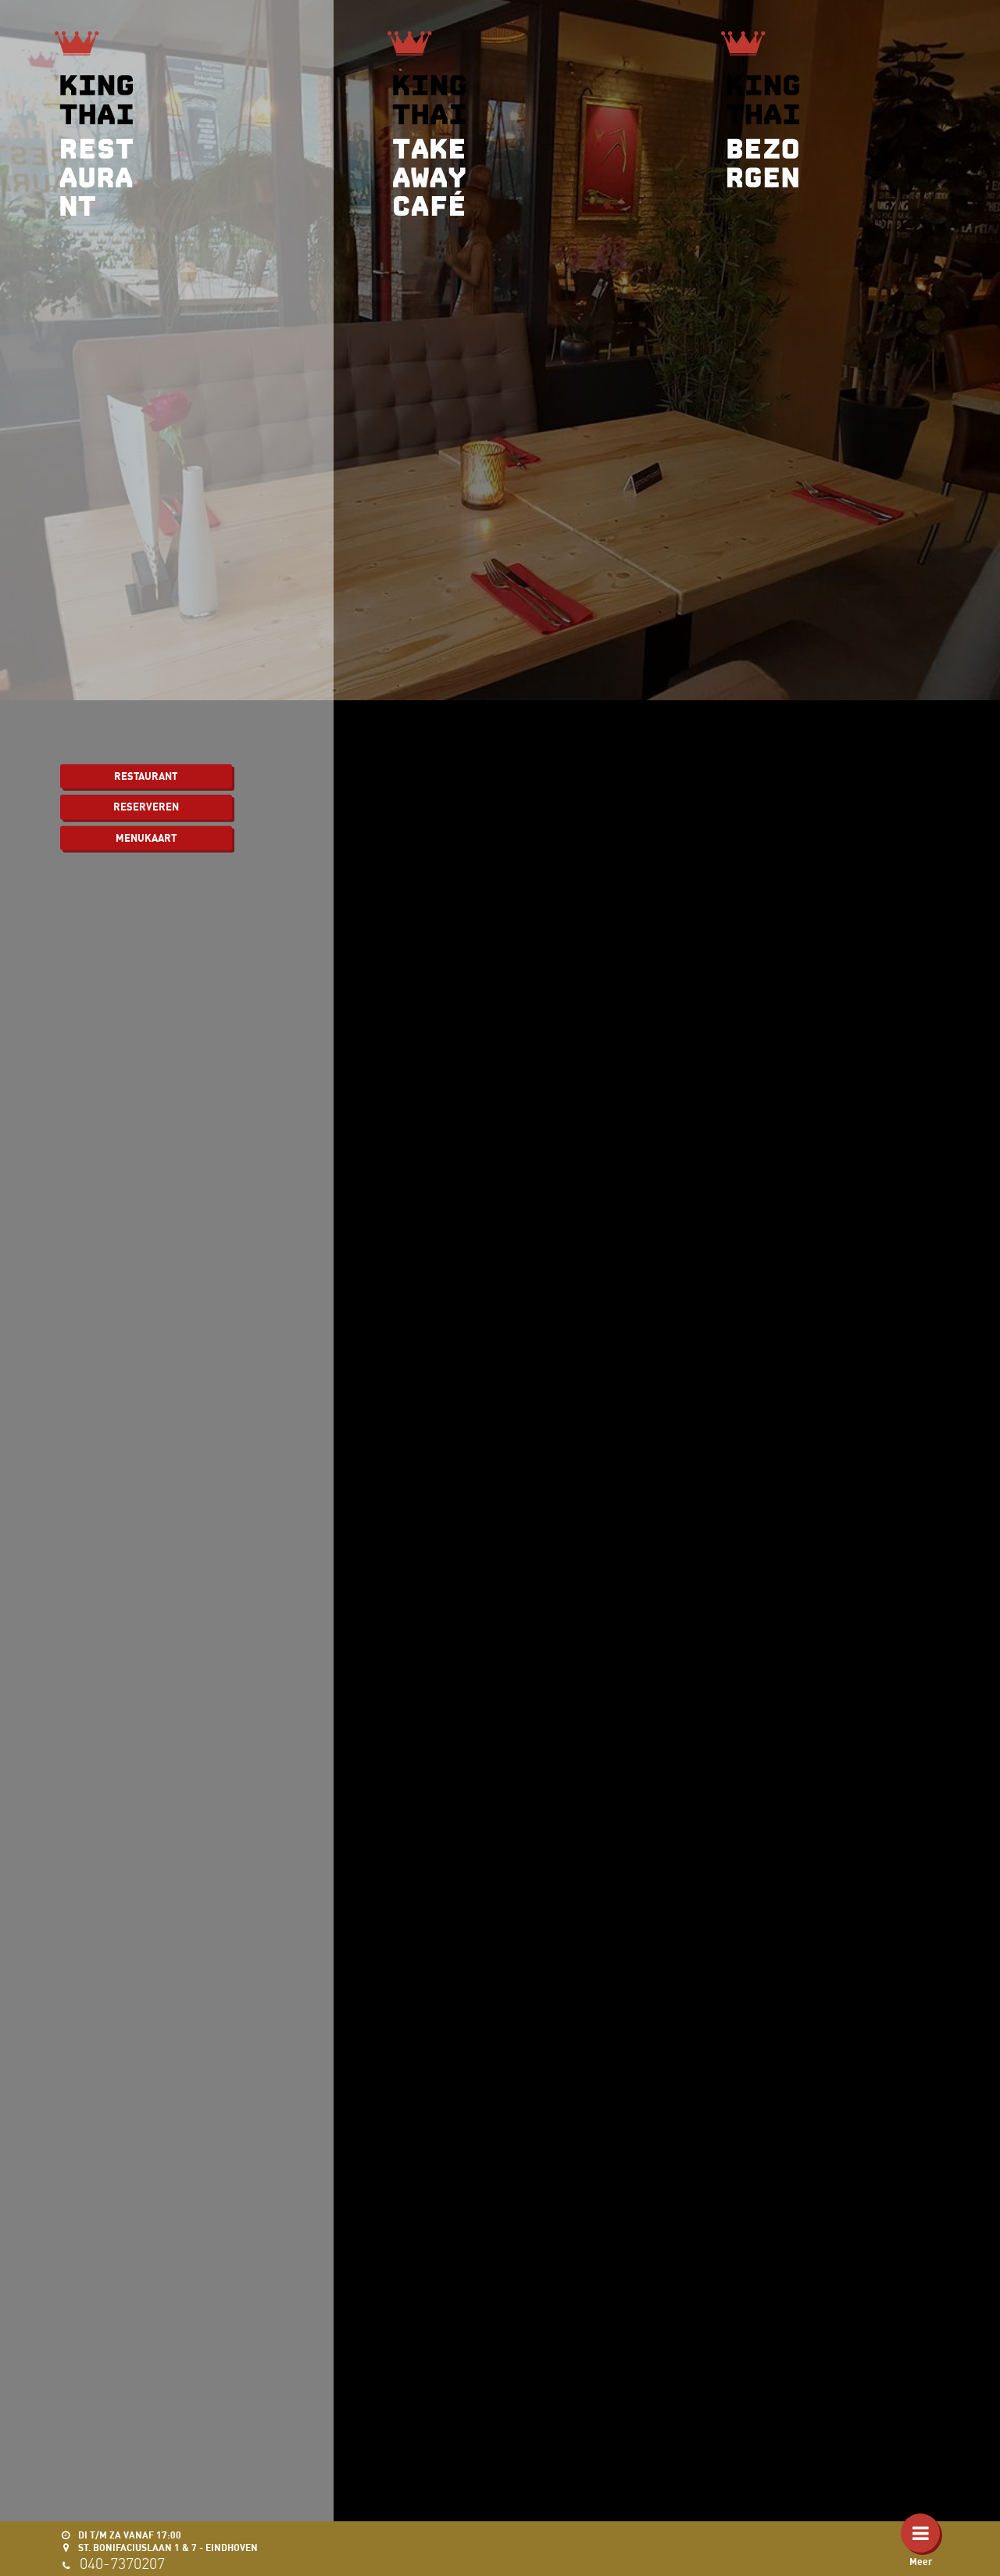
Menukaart (146, 837)
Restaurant (146, 775)
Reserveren (146, 807)
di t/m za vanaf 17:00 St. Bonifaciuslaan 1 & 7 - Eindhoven (167, 2541)
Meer (921, 2562)
